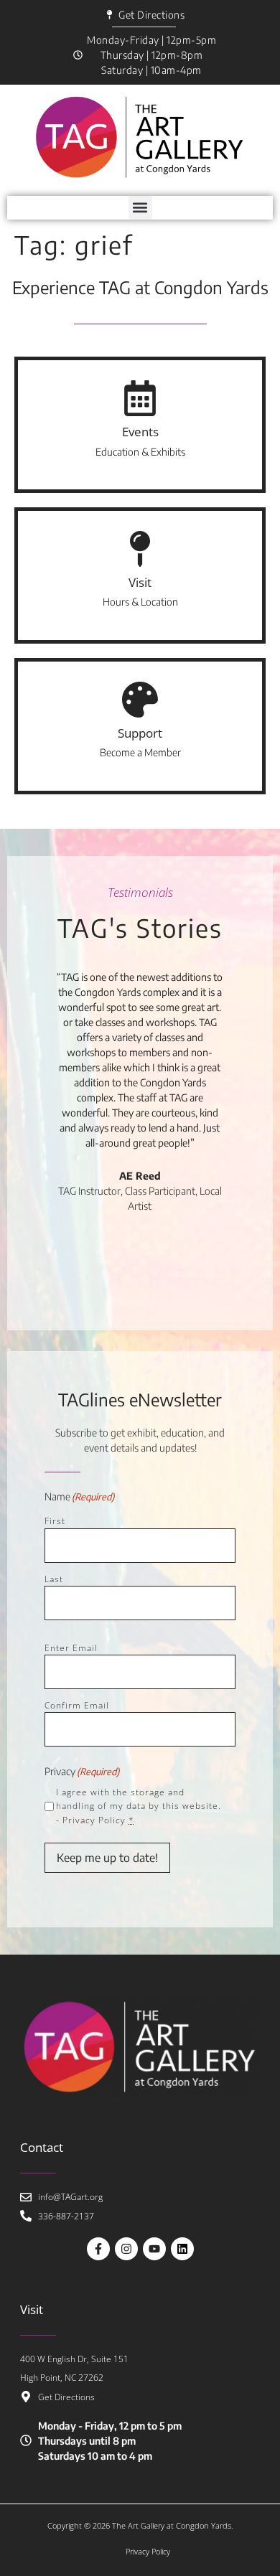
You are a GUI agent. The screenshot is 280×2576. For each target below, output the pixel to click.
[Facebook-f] (98, 2249)
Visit (140, 582)
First (55, 1521)
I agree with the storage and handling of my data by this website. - (139, 1806)
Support (140, 733)
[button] (140, 208)
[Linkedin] (182, 2249)
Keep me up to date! (107, 1858)
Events (140, 432)
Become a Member (140, 752)
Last (54, 1579)
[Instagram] (126, 2249)
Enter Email (71, 1648)
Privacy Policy (94, 1820)
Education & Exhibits (140, 452)
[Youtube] (154, 2249)
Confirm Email (77, 1705)
